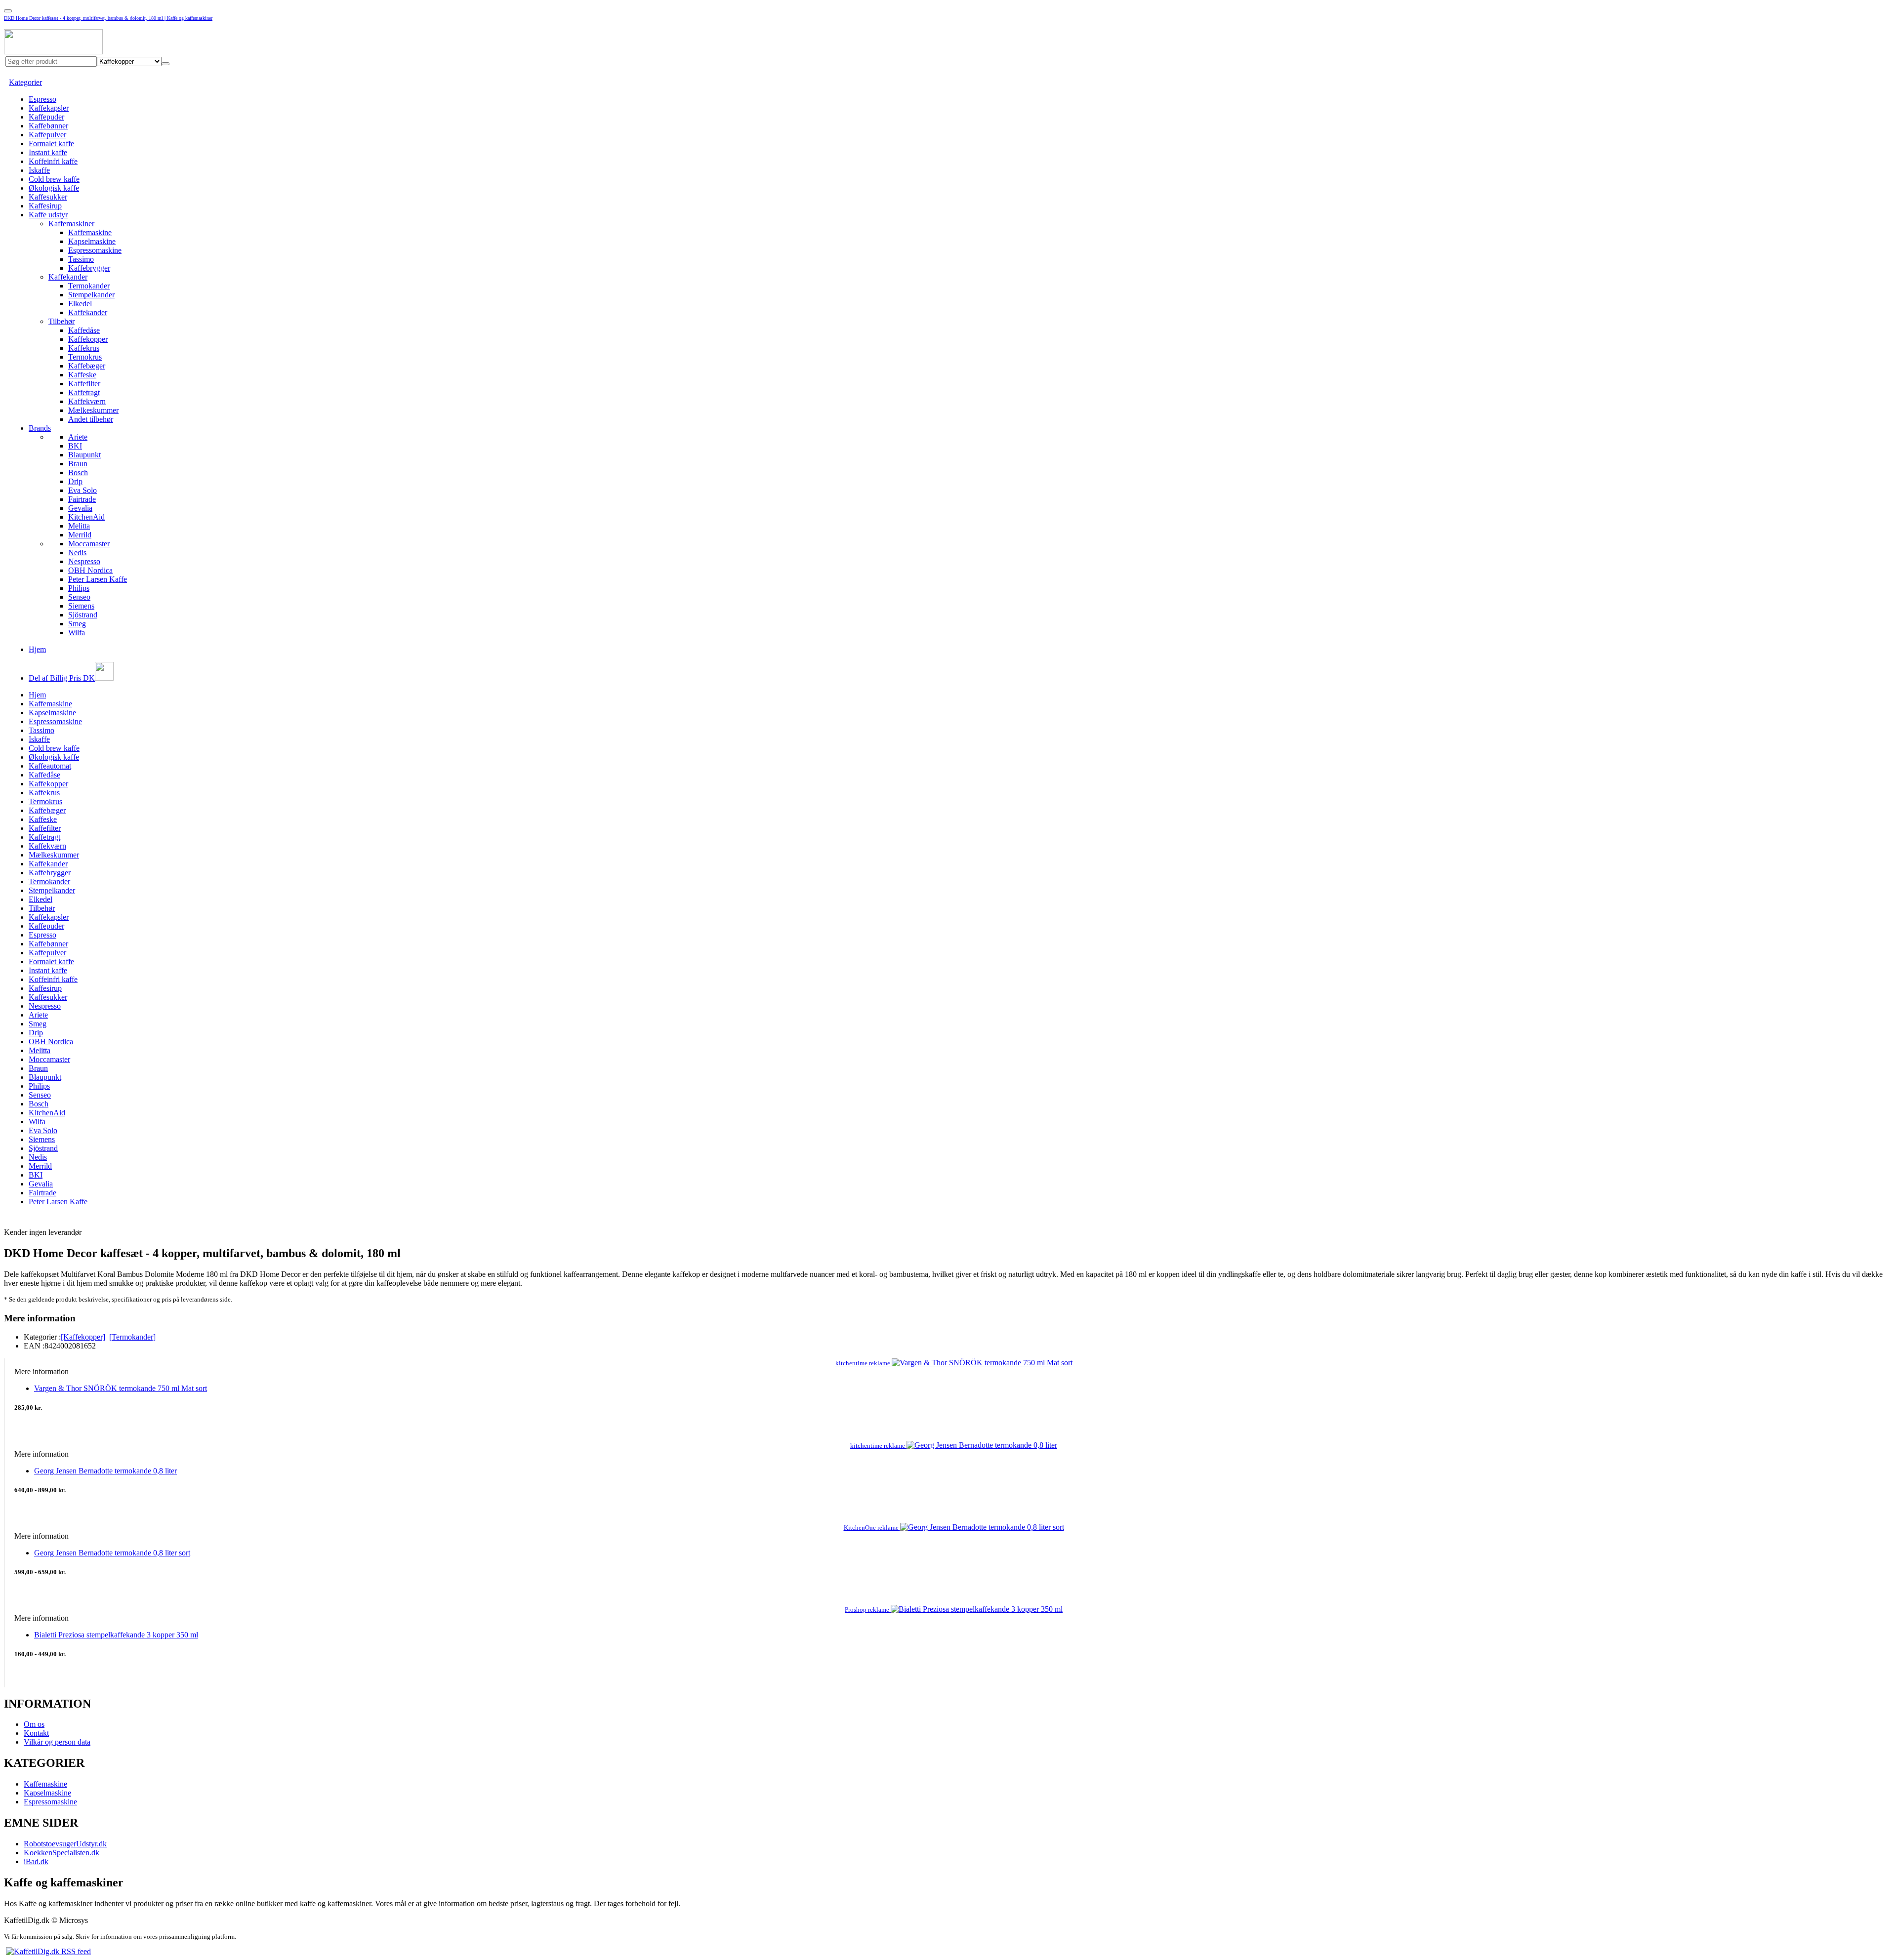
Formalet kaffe (51, 143)
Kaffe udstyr (48, 215)
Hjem (37, 649)
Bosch (78, 472)
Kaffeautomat (50, 766)
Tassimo (81, 259)
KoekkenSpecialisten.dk (62, 1853)
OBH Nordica (90, 570)
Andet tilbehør (91, 419)
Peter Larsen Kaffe (98, 579)
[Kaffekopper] (83, 1337)
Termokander (89, 286)
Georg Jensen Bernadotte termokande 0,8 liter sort (112, 1553)
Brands (40, 428)
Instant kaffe (48, 152)
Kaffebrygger (89, 268)
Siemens (81, 606)
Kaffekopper (88, 339)
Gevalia (80, 508)
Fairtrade (82, 499)
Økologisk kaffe (54, 188)
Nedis (77, 552)
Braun (78, 464)
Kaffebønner (48, 126)
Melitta (79, 526)
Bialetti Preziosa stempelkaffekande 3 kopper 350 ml (116, 1635)
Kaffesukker (48, 197)
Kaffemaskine (90, 232)
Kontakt (36, 1733)
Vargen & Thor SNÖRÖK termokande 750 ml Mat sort (121, 1388)
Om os (34, 1724)
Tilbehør (62, 321)
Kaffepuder (46, 117)
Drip (75, 481)
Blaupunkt (84, 455)
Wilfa (77, 633)
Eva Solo (82, 490)
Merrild (80, 535)
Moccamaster (89, 544)
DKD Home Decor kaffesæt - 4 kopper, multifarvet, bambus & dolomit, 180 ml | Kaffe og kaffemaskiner (108, 18)
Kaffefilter (84, 384)
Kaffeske (82, 375)
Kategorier (25, 82)
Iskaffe (39, 170)
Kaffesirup (45, 206)
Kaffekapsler (49, 108)
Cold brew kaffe (54, 179)
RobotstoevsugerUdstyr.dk (65, 1844)
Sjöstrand (83, 615)
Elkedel (80, 304)
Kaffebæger (87, 366)
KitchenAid (86, 517)
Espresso (42, 99)
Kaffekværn (87, 401)
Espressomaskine (95, 250)
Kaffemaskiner (71, 224)
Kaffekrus (84, 348)
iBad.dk (36, 1861)
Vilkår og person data (57, 1742)
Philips (79, 588)
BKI (75, 446)
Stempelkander (91, 295)
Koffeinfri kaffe (53, 161)
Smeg (77, 624)
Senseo (79, 597)
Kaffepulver (47, 135)
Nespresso (84, 561)
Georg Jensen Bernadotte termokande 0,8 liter (105, 1471)
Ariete (78, 437)
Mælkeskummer (93, 410)
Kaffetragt (84, 392)
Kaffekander (68, 277)
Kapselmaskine (92, 241)
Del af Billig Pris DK (62, 678)
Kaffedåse (84, 330)
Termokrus (85, 357)
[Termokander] (132, 1337)
